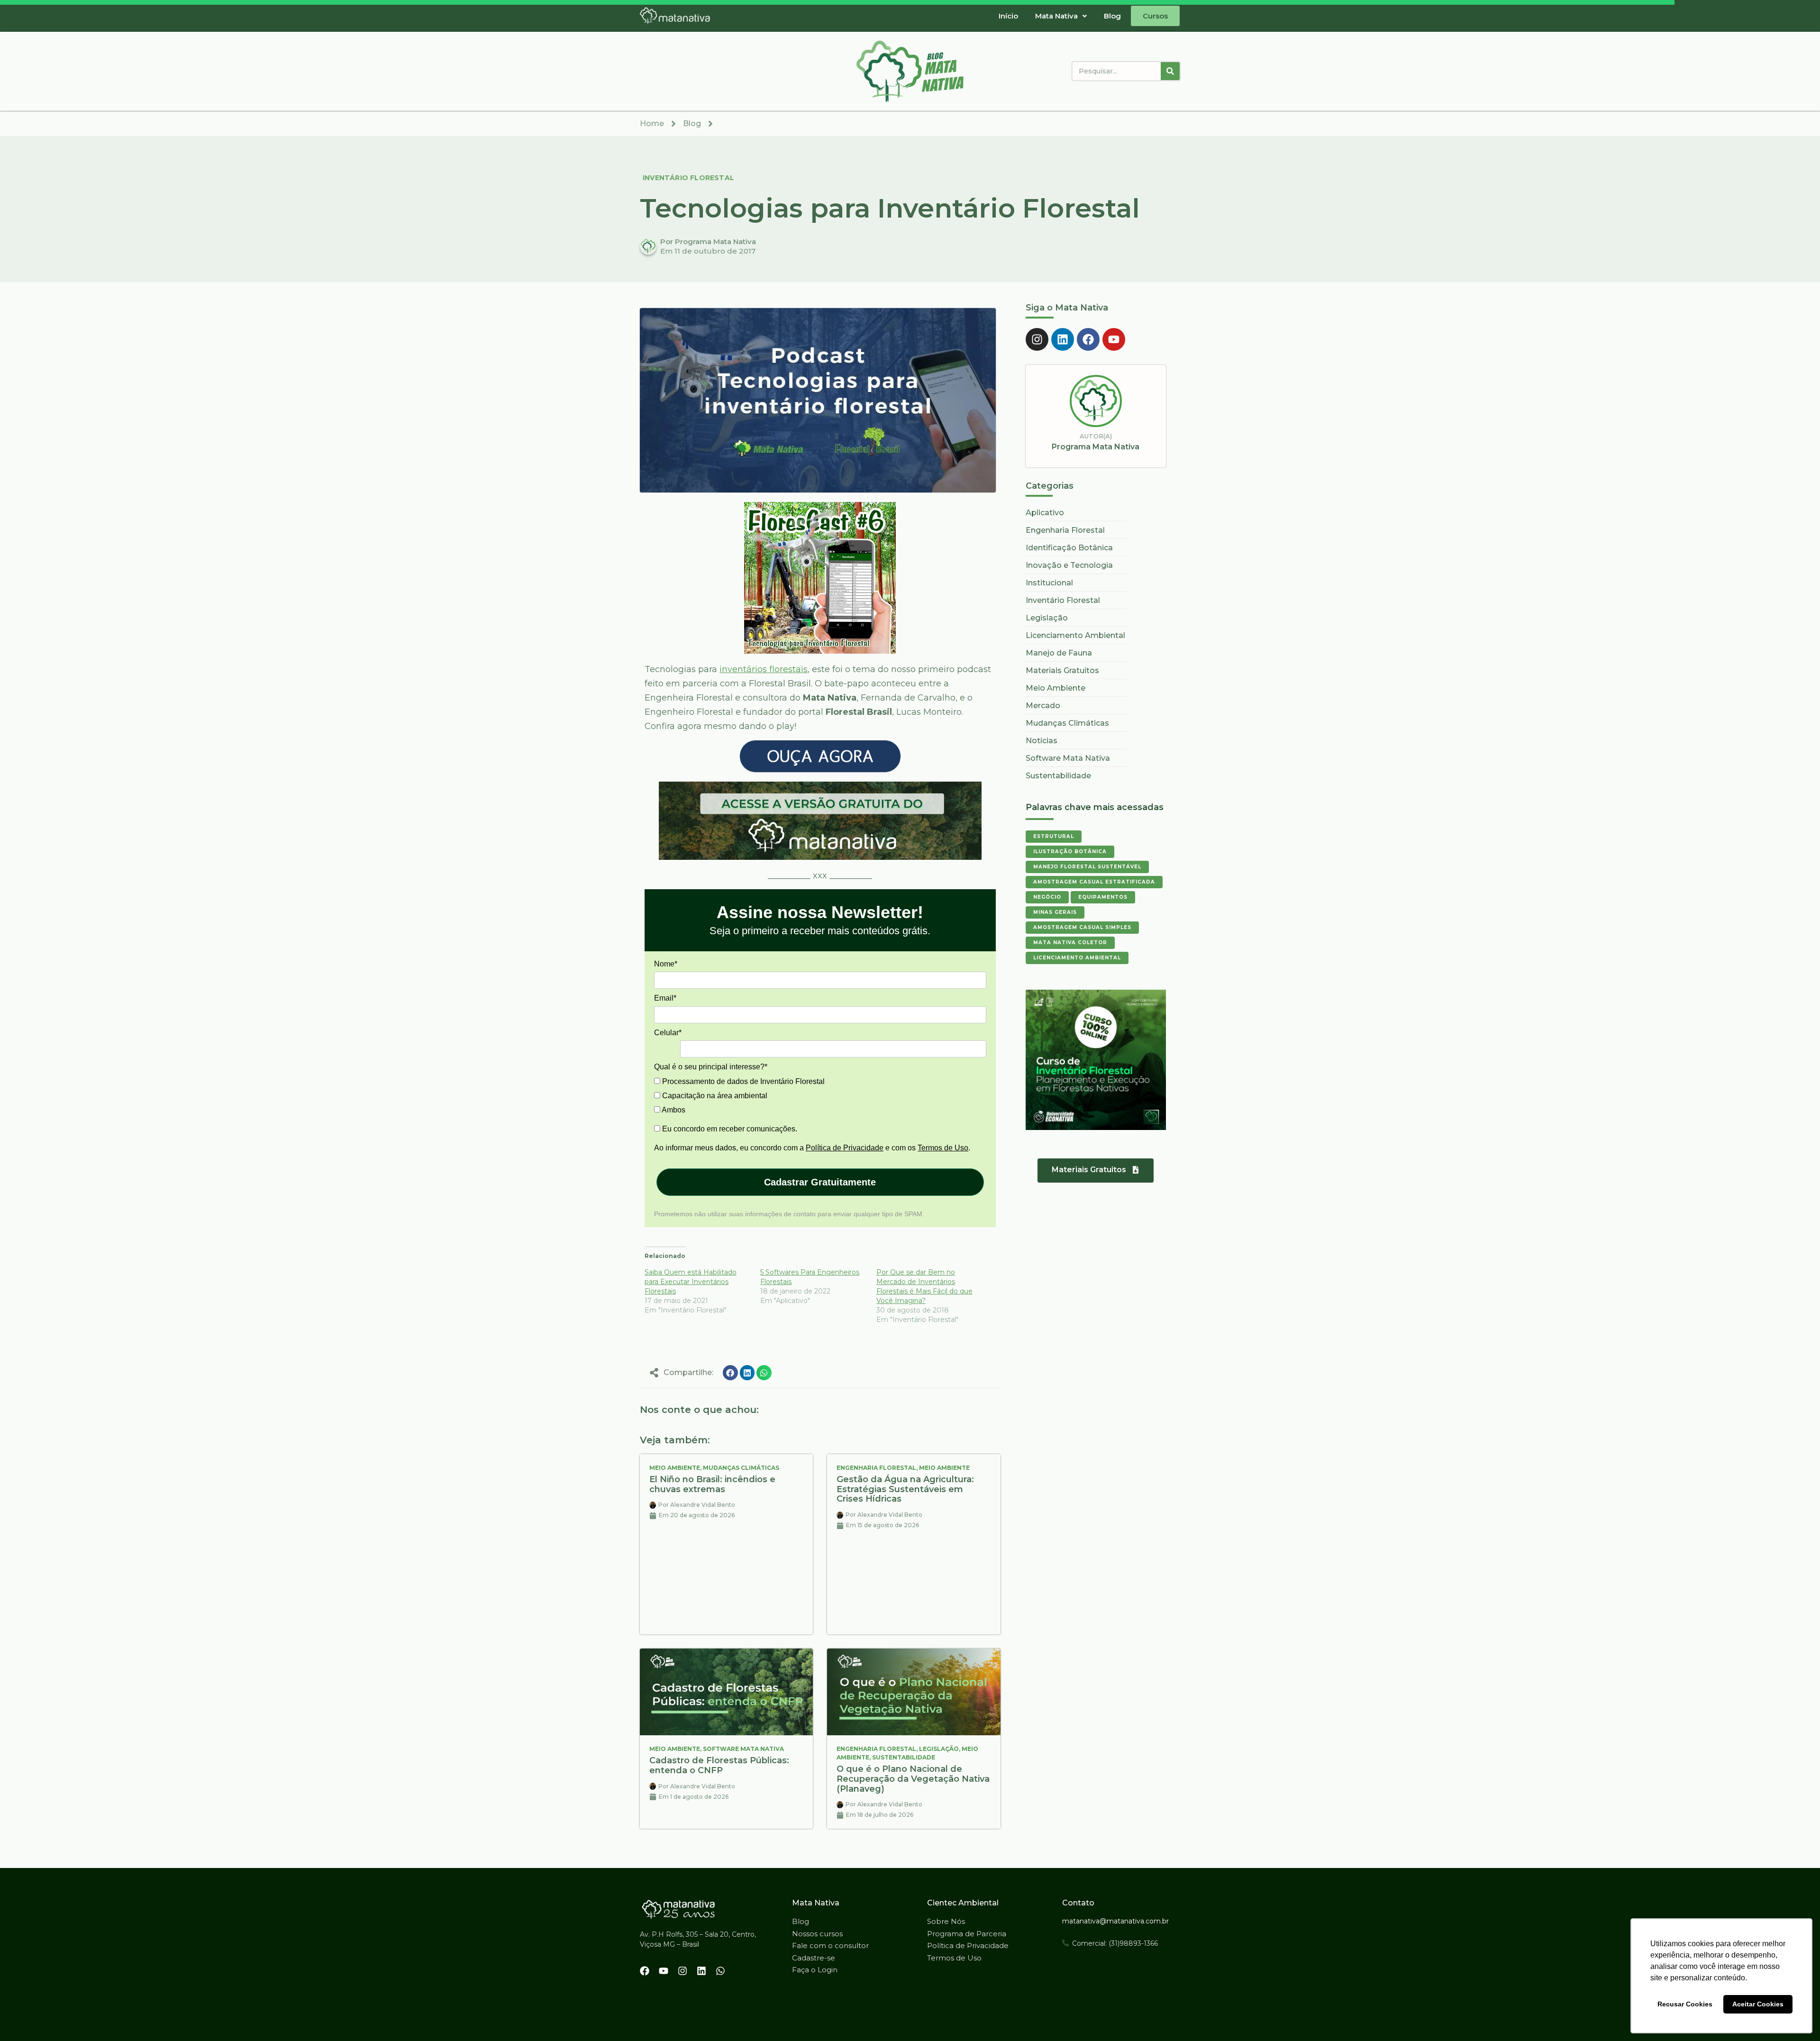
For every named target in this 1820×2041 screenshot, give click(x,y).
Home (652, 123)
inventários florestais (764, 669)
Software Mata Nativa (743, 1749)
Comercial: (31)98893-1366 (1115, 1943)
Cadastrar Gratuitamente (820, 1182)
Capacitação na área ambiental (714, 1096)
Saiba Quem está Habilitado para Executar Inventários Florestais (691, 1282)
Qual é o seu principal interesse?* (711, 1067)
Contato (1078, 1903)
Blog (1112, 16)
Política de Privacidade (845, 1148)
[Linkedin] (1063, 339)
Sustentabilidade (904, 1757)
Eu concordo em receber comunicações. (729, 1129)
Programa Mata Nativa (1096, 447)
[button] (1061, 16)
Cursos (1155, 16)
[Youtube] (1114, 339)
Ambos (673, 1110)
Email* (665, 998)
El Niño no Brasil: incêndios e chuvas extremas (712, 1484)
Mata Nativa (1056, 16)
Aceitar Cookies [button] (1758, 2004)
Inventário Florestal (688, 178)
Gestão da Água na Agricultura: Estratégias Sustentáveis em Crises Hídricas (905, 1489)
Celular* (668, 1033)
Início (1008, 16)
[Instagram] (1037, 339)
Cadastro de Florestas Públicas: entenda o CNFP (719, 1765)
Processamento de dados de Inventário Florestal (742, 1081)
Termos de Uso (943, 1148)
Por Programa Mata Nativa (708, 241)
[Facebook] (1088, 339)
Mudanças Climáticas (741, 1468)
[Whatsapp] (720, 1971)
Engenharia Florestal (876, 1468)
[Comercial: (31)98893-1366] (1065, 1943)
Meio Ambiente (675, 1468)
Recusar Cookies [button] (1685, 2004)
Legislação (939, 1749)
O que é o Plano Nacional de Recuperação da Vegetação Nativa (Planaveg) (913, 1779)
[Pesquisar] (1170, 71)
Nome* (666, 964)
